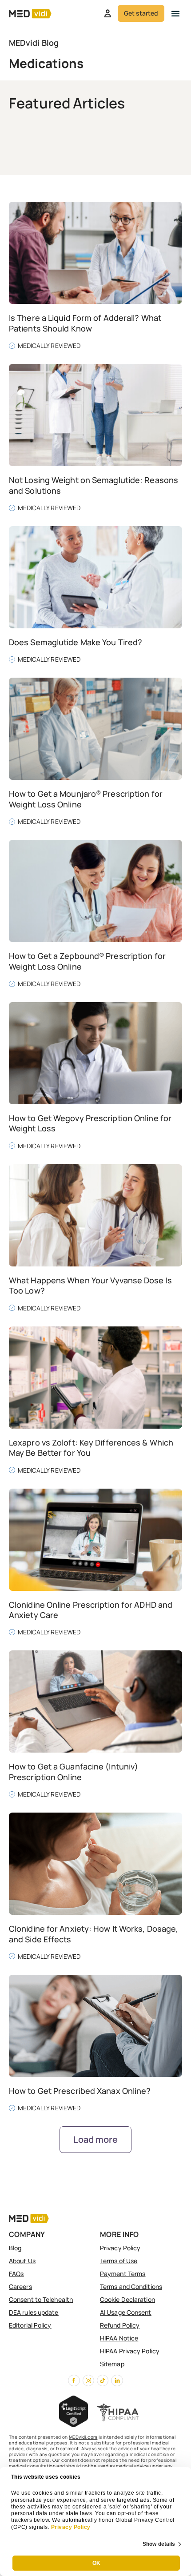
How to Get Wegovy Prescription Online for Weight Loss (90, 1123)
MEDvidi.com (83, 2437)
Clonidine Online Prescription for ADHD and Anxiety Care (91, 1610)
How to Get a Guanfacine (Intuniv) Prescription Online (74, 1771)
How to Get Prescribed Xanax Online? (80, 2091)
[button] (175, 13)
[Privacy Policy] (50, 2527)
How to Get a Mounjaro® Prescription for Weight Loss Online (86, 799)
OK (96, 2563)
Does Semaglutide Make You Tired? (76, 642)
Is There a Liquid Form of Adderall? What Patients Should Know (85, 323)
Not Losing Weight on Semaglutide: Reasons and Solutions (94, 485)
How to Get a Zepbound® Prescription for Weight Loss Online (87, 961)
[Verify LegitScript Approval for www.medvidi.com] (74, 2424)
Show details (159, 2544)
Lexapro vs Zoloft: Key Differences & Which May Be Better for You (91, 1448)
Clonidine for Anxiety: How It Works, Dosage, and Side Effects (94, 1934)
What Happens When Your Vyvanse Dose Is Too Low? (90, 1285)
